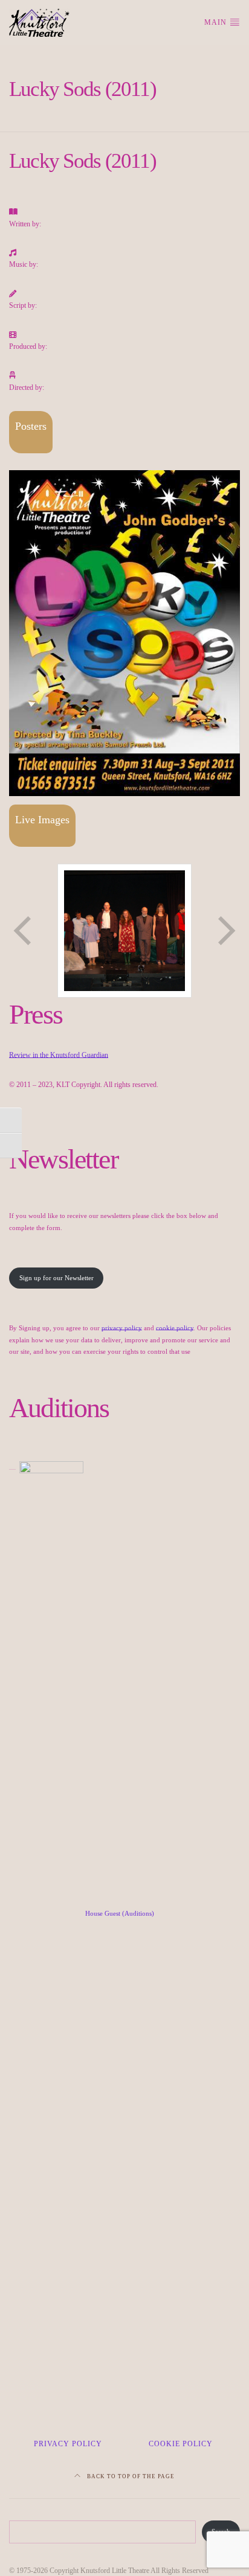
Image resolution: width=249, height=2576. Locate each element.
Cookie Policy (181, 2444)
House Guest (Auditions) (120, 1913)
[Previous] (24, 931)
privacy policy (122, 1328)
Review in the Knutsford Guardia (57, 1055)
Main (217, 22)
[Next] (225, 931)
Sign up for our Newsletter (57, 1278)
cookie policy (175, 1328)
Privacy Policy (68, 2444)
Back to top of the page (130, 2476)
